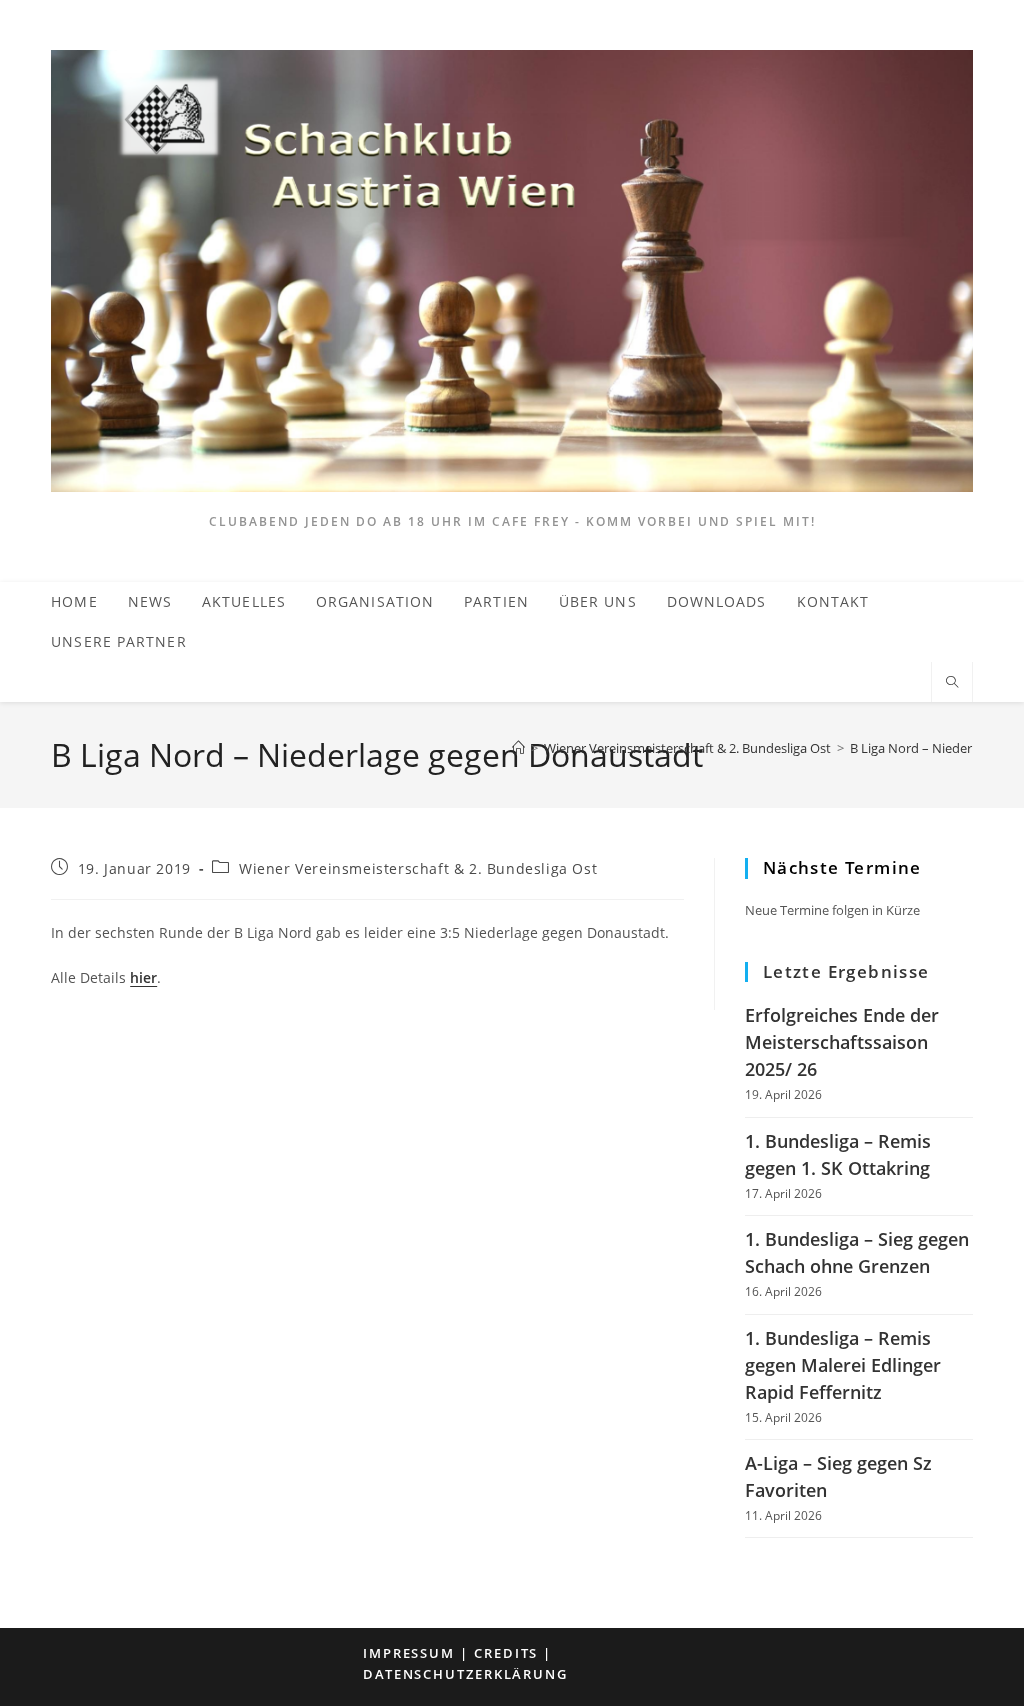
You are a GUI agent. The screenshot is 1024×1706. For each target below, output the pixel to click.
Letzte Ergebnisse (846, 971)
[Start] (518, 748)
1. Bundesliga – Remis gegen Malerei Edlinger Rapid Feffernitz (843, 1365)
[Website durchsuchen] (952, 683)
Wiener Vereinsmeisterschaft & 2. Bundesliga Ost (418, 868)
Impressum (409, 1653)
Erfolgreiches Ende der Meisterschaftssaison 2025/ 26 (842, 1042)
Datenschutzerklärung (465, 1674)
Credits (506, 1653)
